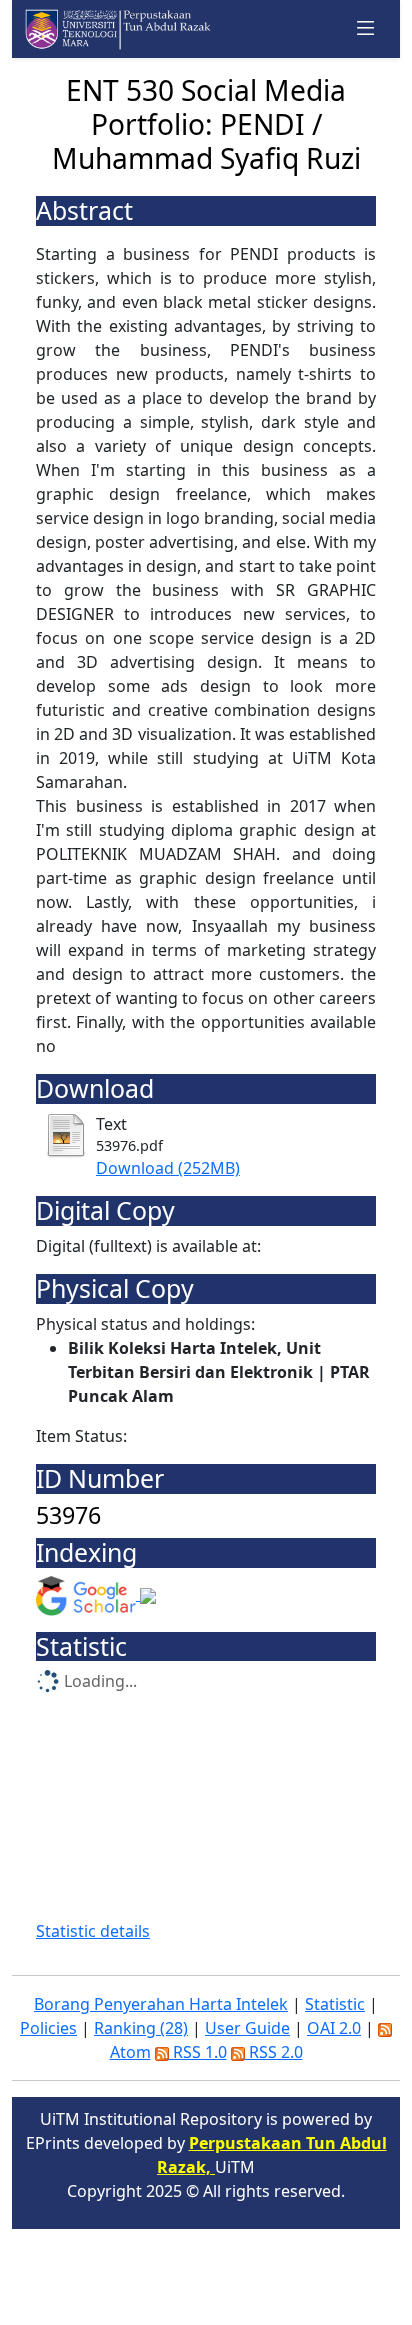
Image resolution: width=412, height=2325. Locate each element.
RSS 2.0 (274, 2052)
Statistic (335, 2004)
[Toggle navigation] (366, 29)
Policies (48, 2028)
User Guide (247, 2028)
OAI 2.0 (334, 2028)
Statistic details (93, 1931)
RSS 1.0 (198, 2052)
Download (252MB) (168, 1168)
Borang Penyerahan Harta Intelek (161, 2004)
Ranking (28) (141, 2028)
